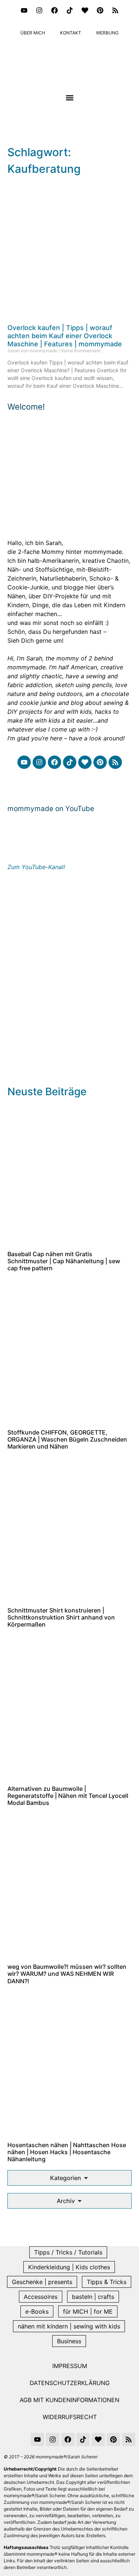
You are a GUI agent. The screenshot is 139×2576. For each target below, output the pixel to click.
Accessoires (41, 2297)
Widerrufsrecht (70, 2417)
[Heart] (85, 10)
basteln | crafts (93, 2297)
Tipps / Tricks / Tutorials (68, 2252)
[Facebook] (54, 10)
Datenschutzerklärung (70, 2383)
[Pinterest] (100, 10)
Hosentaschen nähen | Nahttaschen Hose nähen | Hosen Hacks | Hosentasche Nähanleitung (67, 2152)
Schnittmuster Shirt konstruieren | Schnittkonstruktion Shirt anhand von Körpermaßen (61, 1617)
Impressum (70, 2366)
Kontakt (71, 33)
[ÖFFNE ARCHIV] (80, 2201)
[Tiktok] (70, 10)
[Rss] (115, 10)
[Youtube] (24, 10)
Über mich (33, 33)
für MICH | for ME (88, 2311)
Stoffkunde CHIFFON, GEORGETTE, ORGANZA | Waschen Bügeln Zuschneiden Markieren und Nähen (67, 1439)
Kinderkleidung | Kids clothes (69, 2267)
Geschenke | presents (42, 2282)
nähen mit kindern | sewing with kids (69, 2326)
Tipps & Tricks (107, 2282)
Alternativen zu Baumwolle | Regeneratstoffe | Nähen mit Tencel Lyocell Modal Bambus (68, 1796)
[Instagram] (39, 10)
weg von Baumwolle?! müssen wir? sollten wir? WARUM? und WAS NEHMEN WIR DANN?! (67, 1974)
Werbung (107, 33)
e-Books (37, 2311)
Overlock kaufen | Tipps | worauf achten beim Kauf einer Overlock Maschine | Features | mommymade (65, 336)
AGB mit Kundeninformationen (69, 2400)
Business (69, 2341)
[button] (69, 97)
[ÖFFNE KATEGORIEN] (86, 2178)
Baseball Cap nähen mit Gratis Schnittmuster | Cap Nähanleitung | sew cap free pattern (64, 1261)
